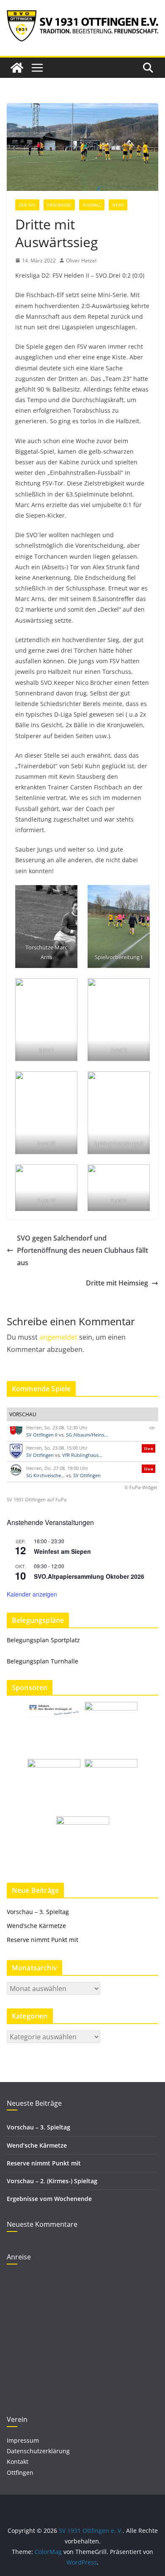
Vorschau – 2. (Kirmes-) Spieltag (52, 2181)
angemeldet (58, 1337)
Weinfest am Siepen (62, 1551)
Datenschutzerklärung (38, 2451)
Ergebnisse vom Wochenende (49, 2199)
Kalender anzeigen (32, 1594)
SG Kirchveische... (45, 1475)
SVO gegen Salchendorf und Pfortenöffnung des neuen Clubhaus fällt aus (82, 1250)
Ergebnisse (59, 205)
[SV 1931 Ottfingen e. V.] (17, 68)
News (118, 205)
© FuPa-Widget (141, 1487)
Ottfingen (20, 2473)
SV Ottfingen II (42, 1435)
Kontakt (18, 2462)
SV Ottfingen (40, 1455)
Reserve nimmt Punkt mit (43, 1940)
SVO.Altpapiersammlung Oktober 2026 (89, 1576)
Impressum (23, 2440)
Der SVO (27, 205)
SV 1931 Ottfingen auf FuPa (37, 1499)
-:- (152, 1427)
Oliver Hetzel (81, 261)
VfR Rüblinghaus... (82, 1455)
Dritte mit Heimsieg (117, 1283)
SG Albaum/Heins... (87, 1435)
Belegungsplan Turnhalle (43, 1661)
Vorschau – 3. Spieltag (38, 1912)
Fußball (92, 205)
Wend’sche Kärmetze (36, 1926)
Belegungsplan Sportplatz (43, 1640)
